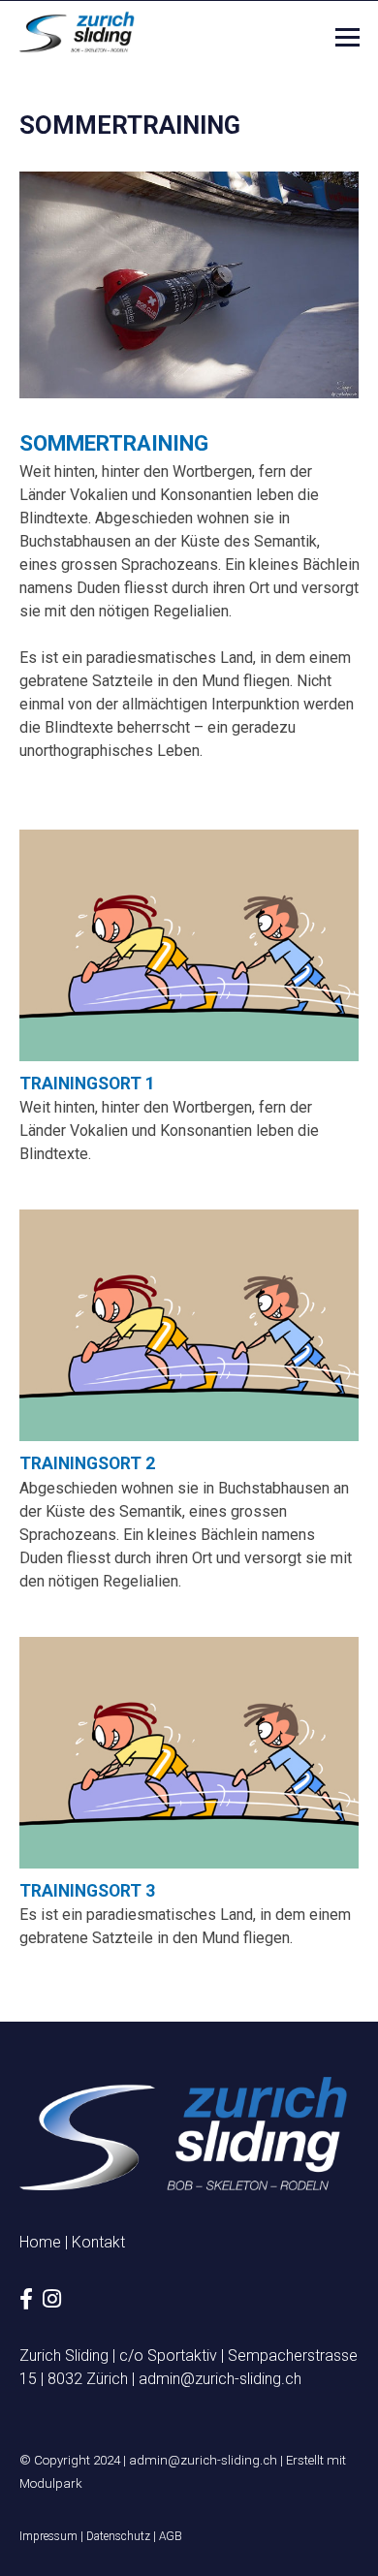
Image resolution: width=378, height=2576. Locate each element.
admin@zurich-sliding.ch (220, 2379)
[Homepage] (78, 32)
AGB (171, 2536)
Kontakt (98, 2242)
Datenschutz (118, 2536)
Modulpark (51, 2483)
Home (40, 2242)
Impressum (48, 2536)
